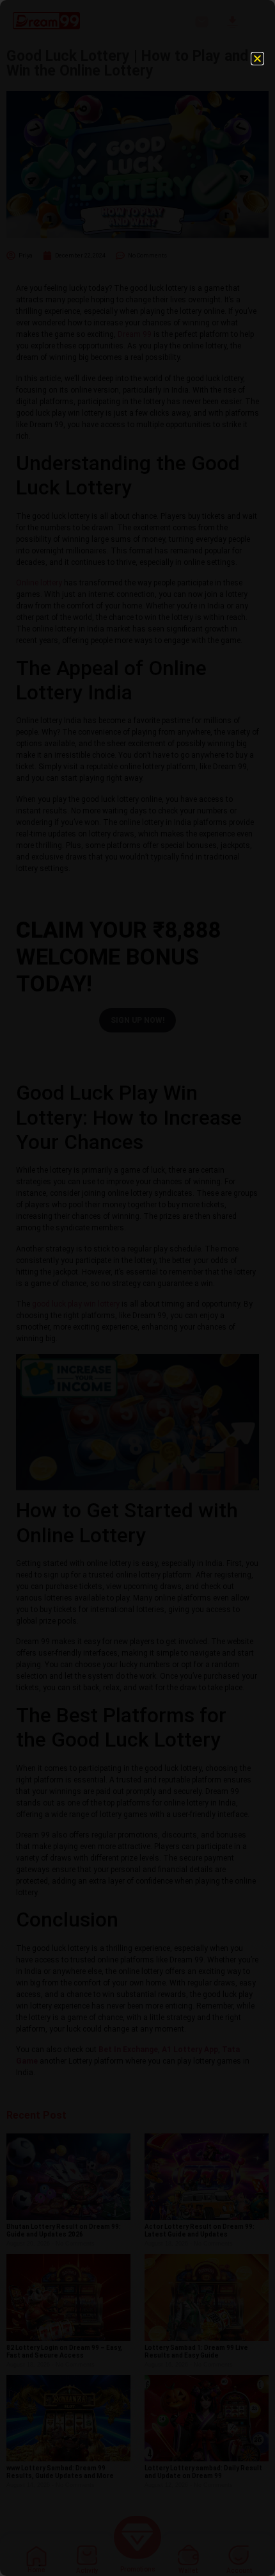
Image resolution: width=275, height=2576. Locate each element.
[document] (137, 1288)
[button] (257, 59)
